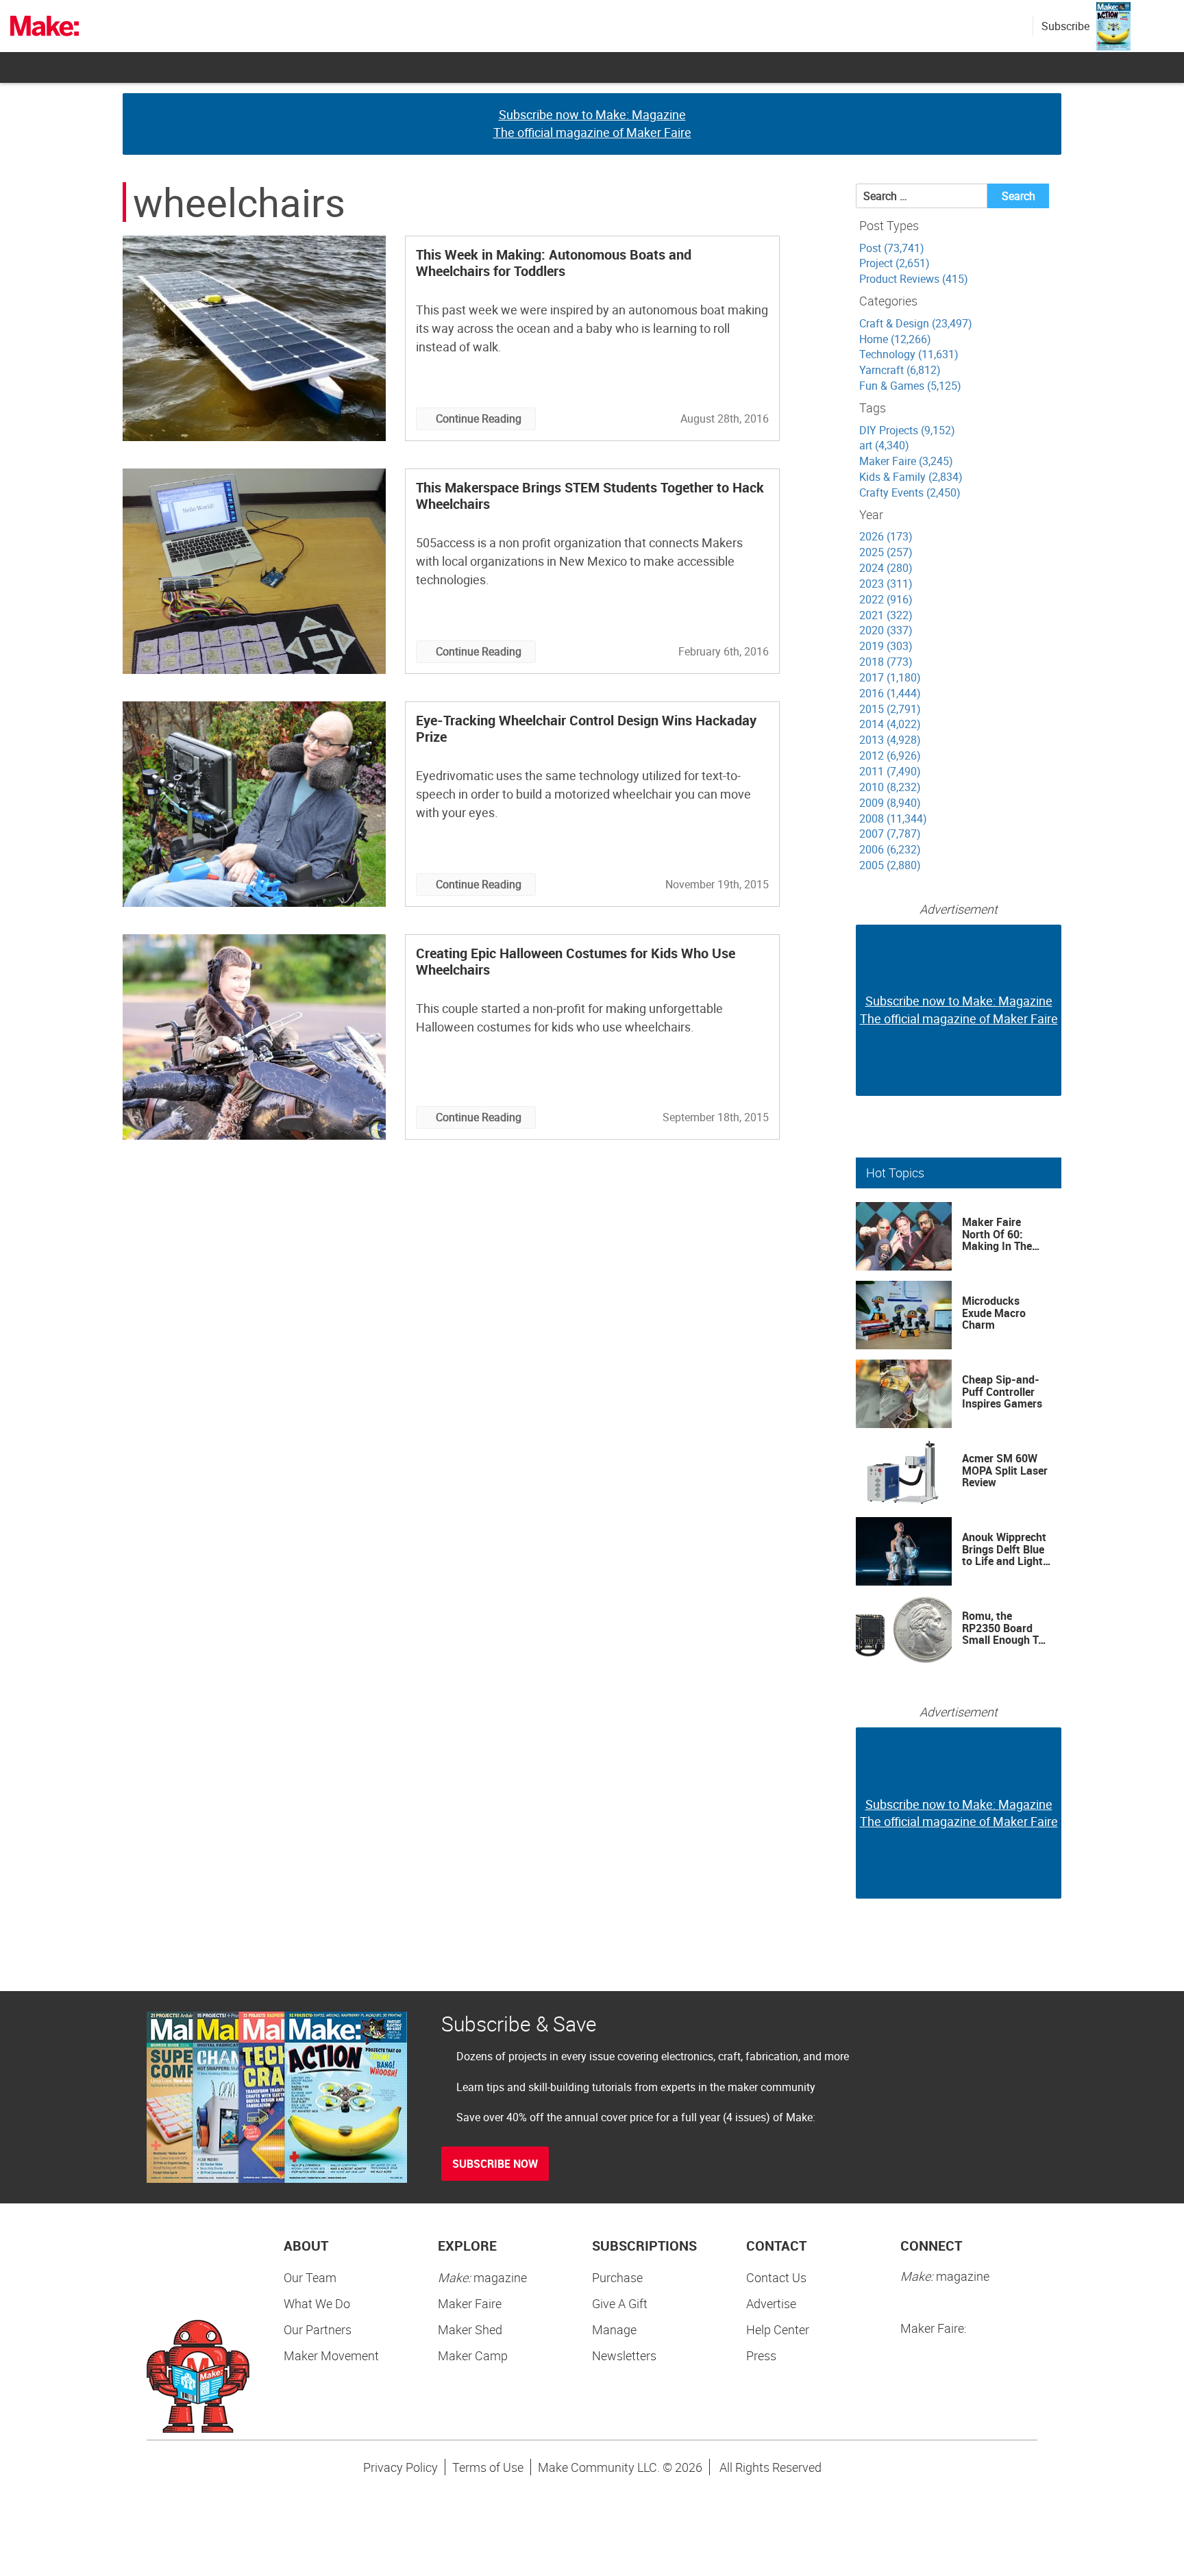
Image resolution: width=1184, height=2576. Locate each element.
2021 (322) (886, 615)
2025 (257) (886, 552)
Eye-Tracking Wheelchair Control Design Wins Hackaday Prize (586, 728)
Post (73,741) (892, 248)
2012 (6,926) (890, 755)
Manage (614, 2329)
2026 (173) (886, 536)
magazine (482, 2277)
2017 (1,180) (890, 677)
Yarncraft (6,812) (900, 370)
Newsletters (624, 2355)
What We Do (317, 2303)
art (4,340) (884, 445)
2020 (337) (886, 630)
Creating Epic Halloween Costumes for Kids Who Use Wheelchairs (576, 961)
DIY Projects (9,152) (907, 430)
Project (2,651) (895, 263)
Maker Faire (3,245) (906, 461)
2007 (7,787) (890, 834)
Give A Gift (620, 2303)
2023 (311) (886, 584)
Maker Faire (470, 2303)
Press (761, 2355)
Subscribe (1065, 26)
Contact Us (776, 2277)
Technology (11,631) (909, 354)
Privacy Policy (400, 2467)
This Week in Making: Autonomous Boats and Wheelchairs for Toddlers (554, 263)
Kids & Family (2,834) (911, 477)
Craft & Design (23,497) (916, 323)
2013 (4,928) (890, 740)
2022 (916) (886, 599)
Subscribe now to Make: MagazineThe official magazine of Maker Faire (592, 123)
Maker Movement (331, 2355)
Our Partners (318, 2329)
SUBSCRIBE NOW (495, 2164)
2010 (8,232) (890, 787)
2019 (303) (886, 646)
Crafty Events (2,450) (910, 492)
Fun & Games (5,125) (910, 386)
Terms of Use (488, 2467)
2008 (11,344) (893, 818)
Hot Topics (895, 1173)
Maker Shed (470, 2329)
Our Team (310, 2277)
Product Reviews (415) (914, 279)
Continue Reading (479, 418)
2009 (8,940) (890, 803)
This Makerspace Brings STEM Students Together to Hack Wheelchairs (590, 496)
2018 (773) (886, 662)
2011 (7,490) (890, 771)
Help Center (778, 2329)
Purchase (617, 2277)
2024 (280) (886, 568)
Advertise (771, 2303)
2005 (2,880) (890, 865)
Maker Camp (473, 2355)
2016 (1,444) (890, 693)
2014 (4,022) (890, 724)
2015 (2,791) (890, 709)
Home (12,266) (895, 339)
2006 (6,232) (890, 849)
